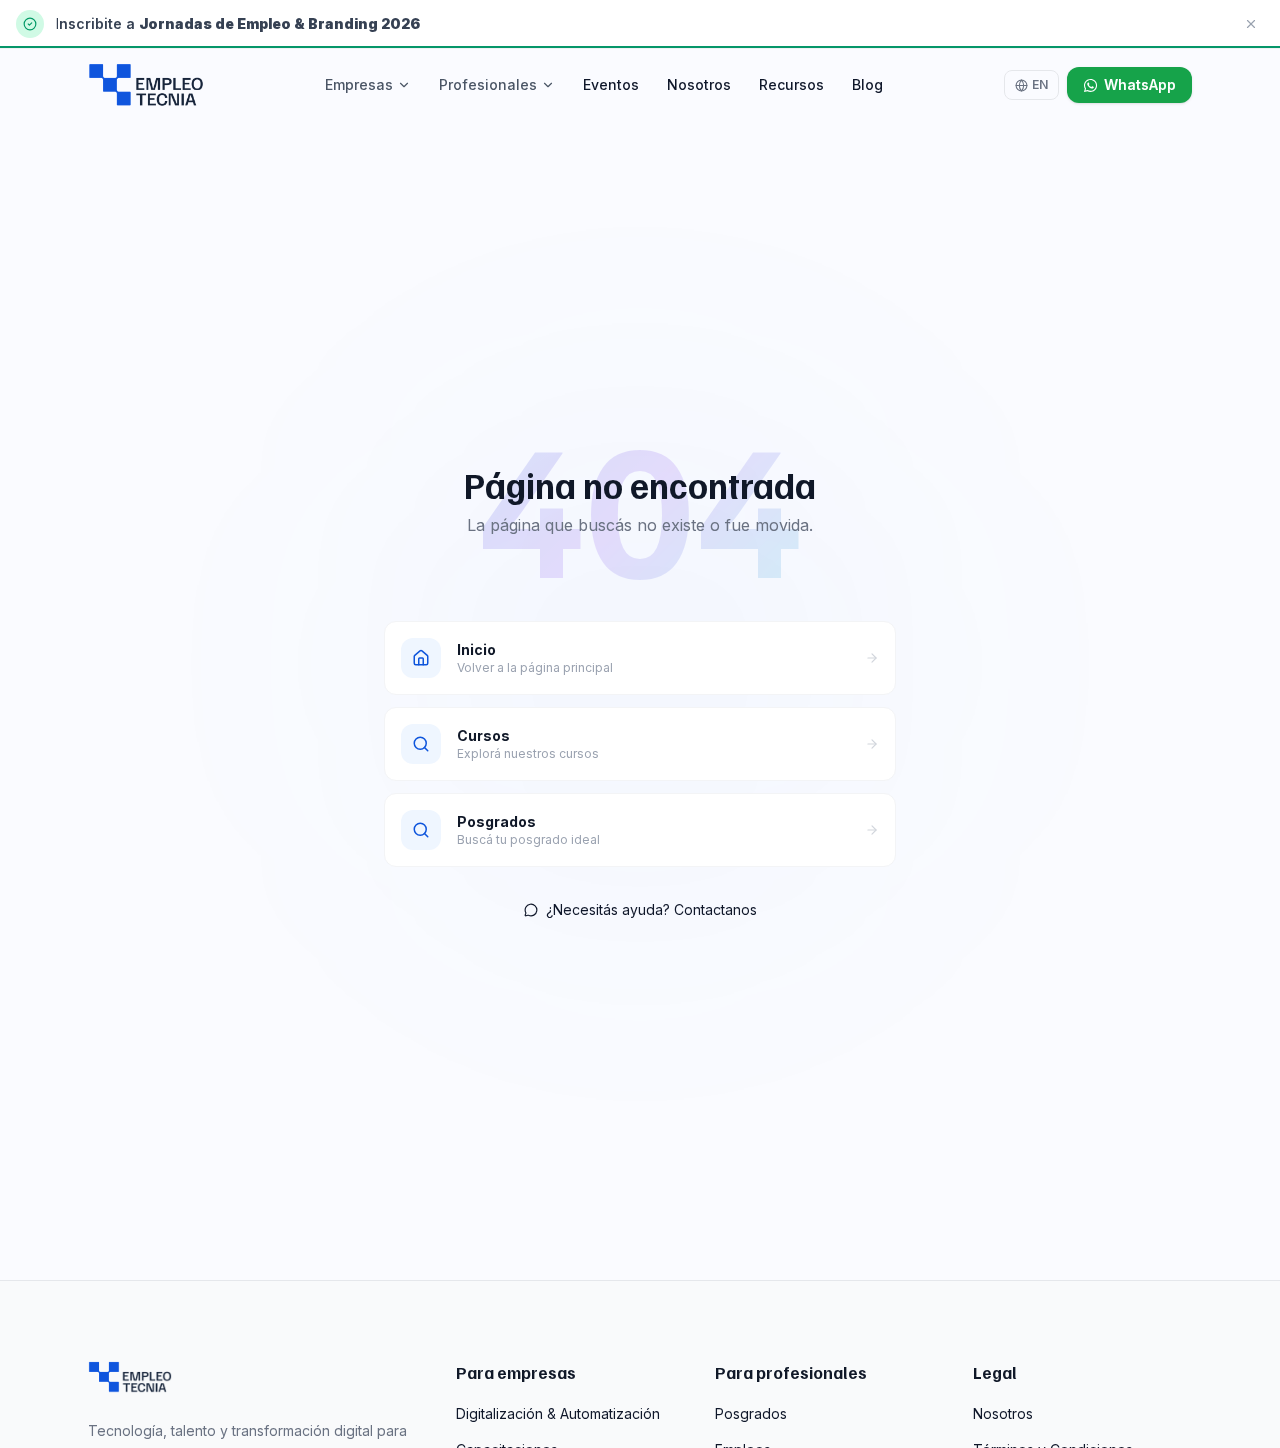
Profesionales (488, 84)
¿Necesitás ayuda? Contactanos (651, 909)
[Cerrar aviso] (1251, 24)
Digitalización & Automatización (558, 1413)
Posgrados (751, 1413)
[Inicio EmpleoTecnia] (130, 1377)
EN (1040, 84)
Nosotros (699, 84)
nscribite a (99, 23)
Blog (867, 84)
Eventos (611, 84)
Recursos (791, 84)
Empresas (359, 84)
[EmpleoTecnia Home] (146, 85)
